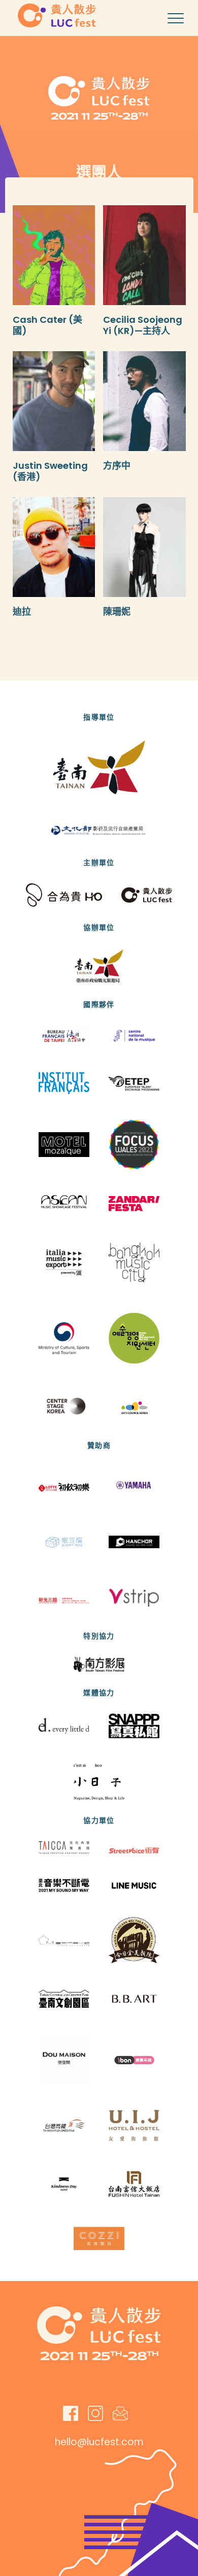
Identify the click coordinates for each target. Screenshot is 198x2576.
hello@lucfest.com (99, 2442)
